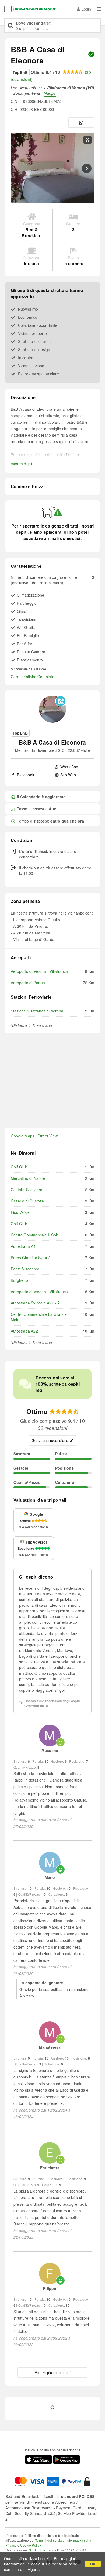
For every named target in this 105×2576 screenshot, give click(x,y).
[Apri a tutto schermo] (87, 140)
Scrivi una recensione (50, 1440)
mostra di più (22, 464)
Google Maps (22, 1136)
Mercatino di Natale (28, 1178)
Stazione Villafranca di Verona (37, 1011)
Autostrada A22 (24, 1331)
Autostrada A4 (23, 1246)
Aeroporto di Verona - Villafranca (39, 971)
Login (86, 9)
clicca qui (36, 2564)
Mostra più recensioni (53, 2372)
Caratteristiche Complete (33, 677)
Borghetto (19, 1280)
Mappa (50, 93)
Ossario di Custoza (27, 1201)
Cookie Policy (31, 2545)
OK (93, 2564)
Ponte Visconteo (25, 1269)
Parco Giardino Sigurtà (31, 1258)
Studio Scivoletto (41, 2550)
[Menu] (99, 9)
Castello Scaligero (27, 1190)
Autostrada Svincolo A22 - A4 (36, 1303)
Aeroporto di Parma (28, 983)
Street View (48, 1136)
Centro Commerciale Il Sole (35, 1235)
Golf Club (19, 1167)
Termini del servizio (50, 2540)
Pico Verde (20, 1212)
